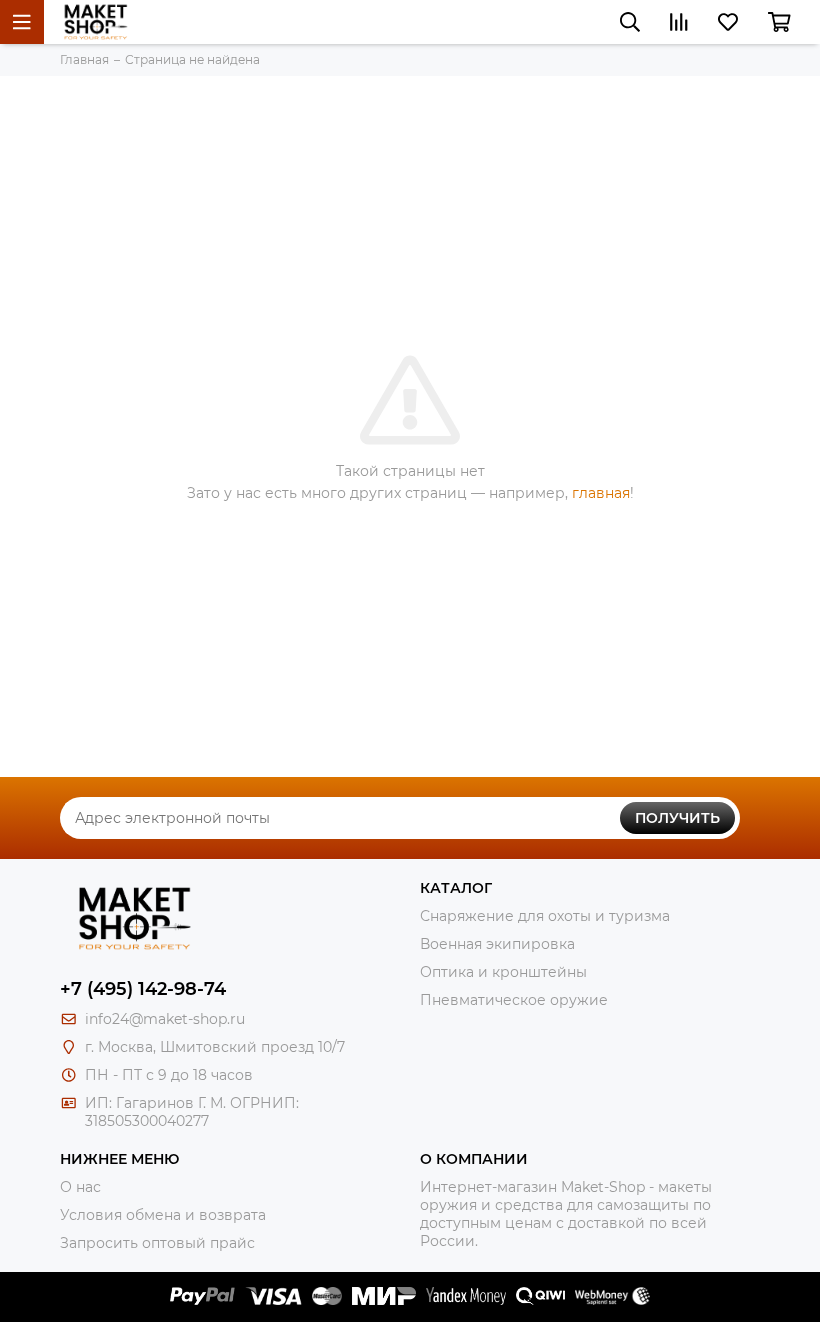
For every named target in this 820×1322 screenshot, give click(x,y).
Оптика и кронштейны (503, 972)
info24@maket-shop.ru (165, 1019)
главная (601, 493)
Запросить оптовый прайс (157, 1243)
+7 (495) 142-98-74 (143, 989)
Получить (677, 818)
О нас (80, 1187)
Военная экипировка (497, 944)
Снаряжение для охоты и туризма (545, 916)
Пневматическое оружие (514, 1000)
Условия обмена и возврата (163, 1215)
